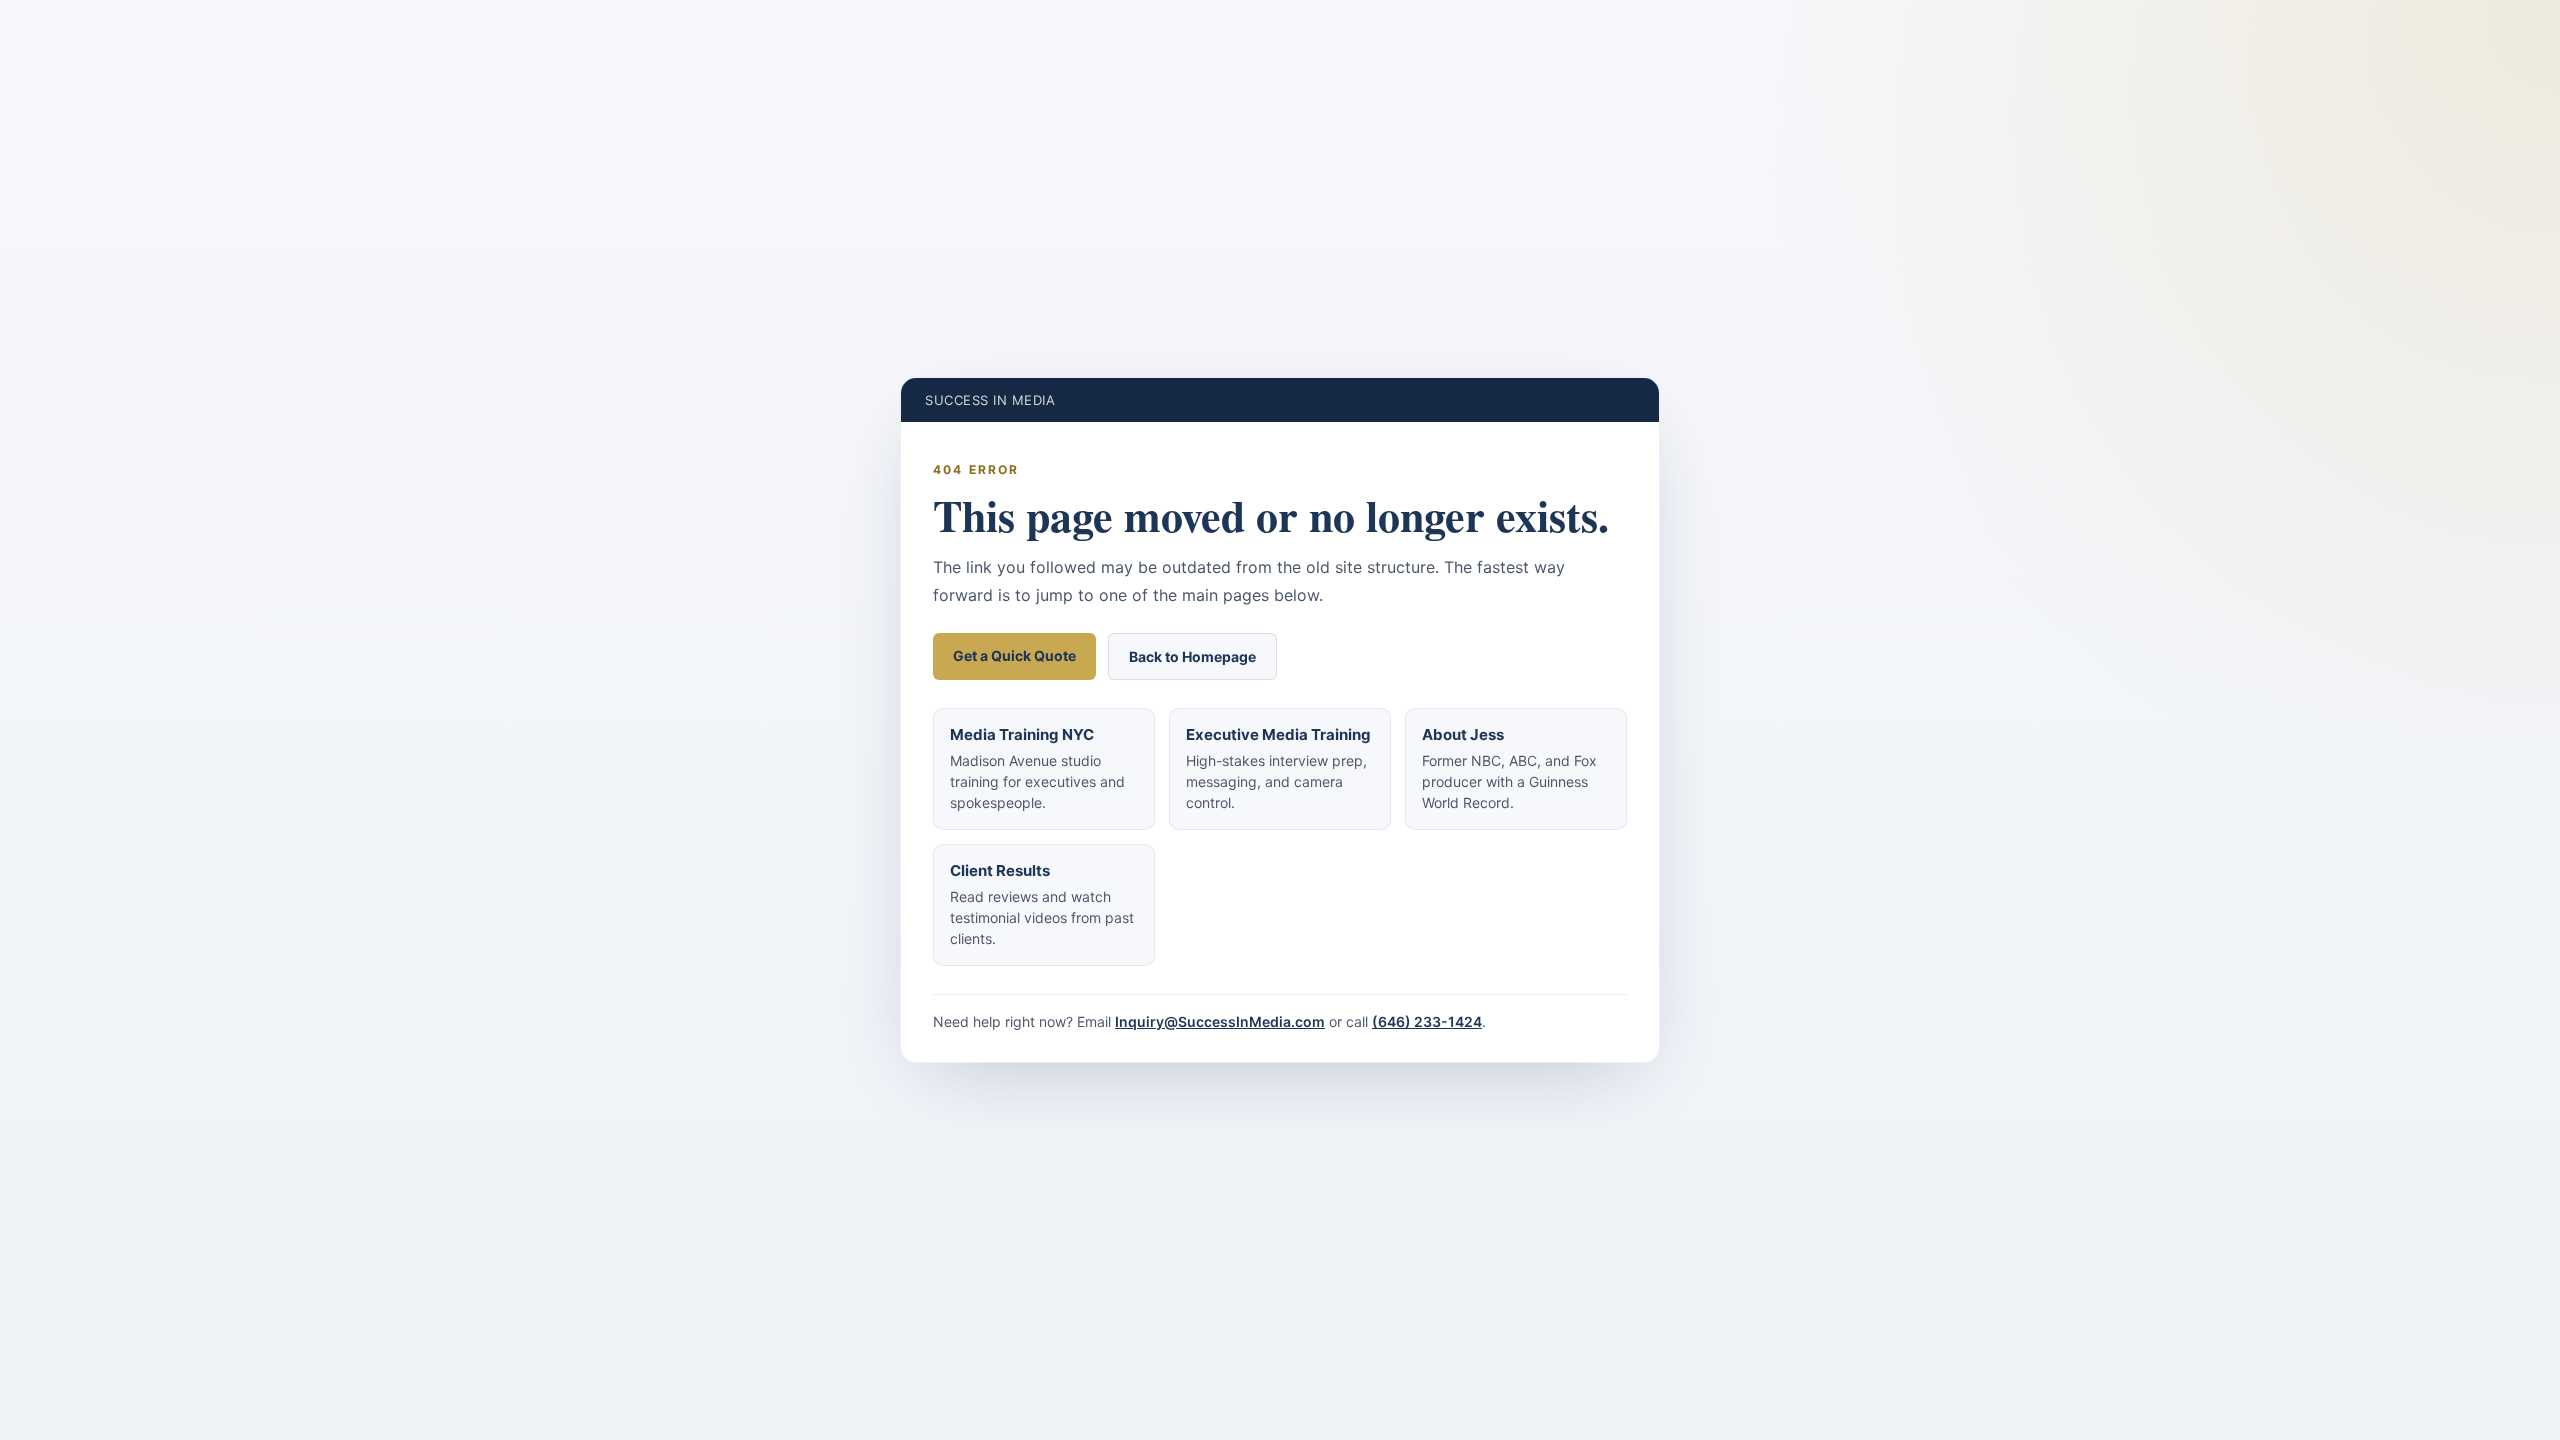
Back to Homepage (1192, 656)
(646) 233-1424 (1427, 1021)
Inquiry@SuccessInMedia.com (1220, 1021)
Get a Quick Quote (1014, 655)
